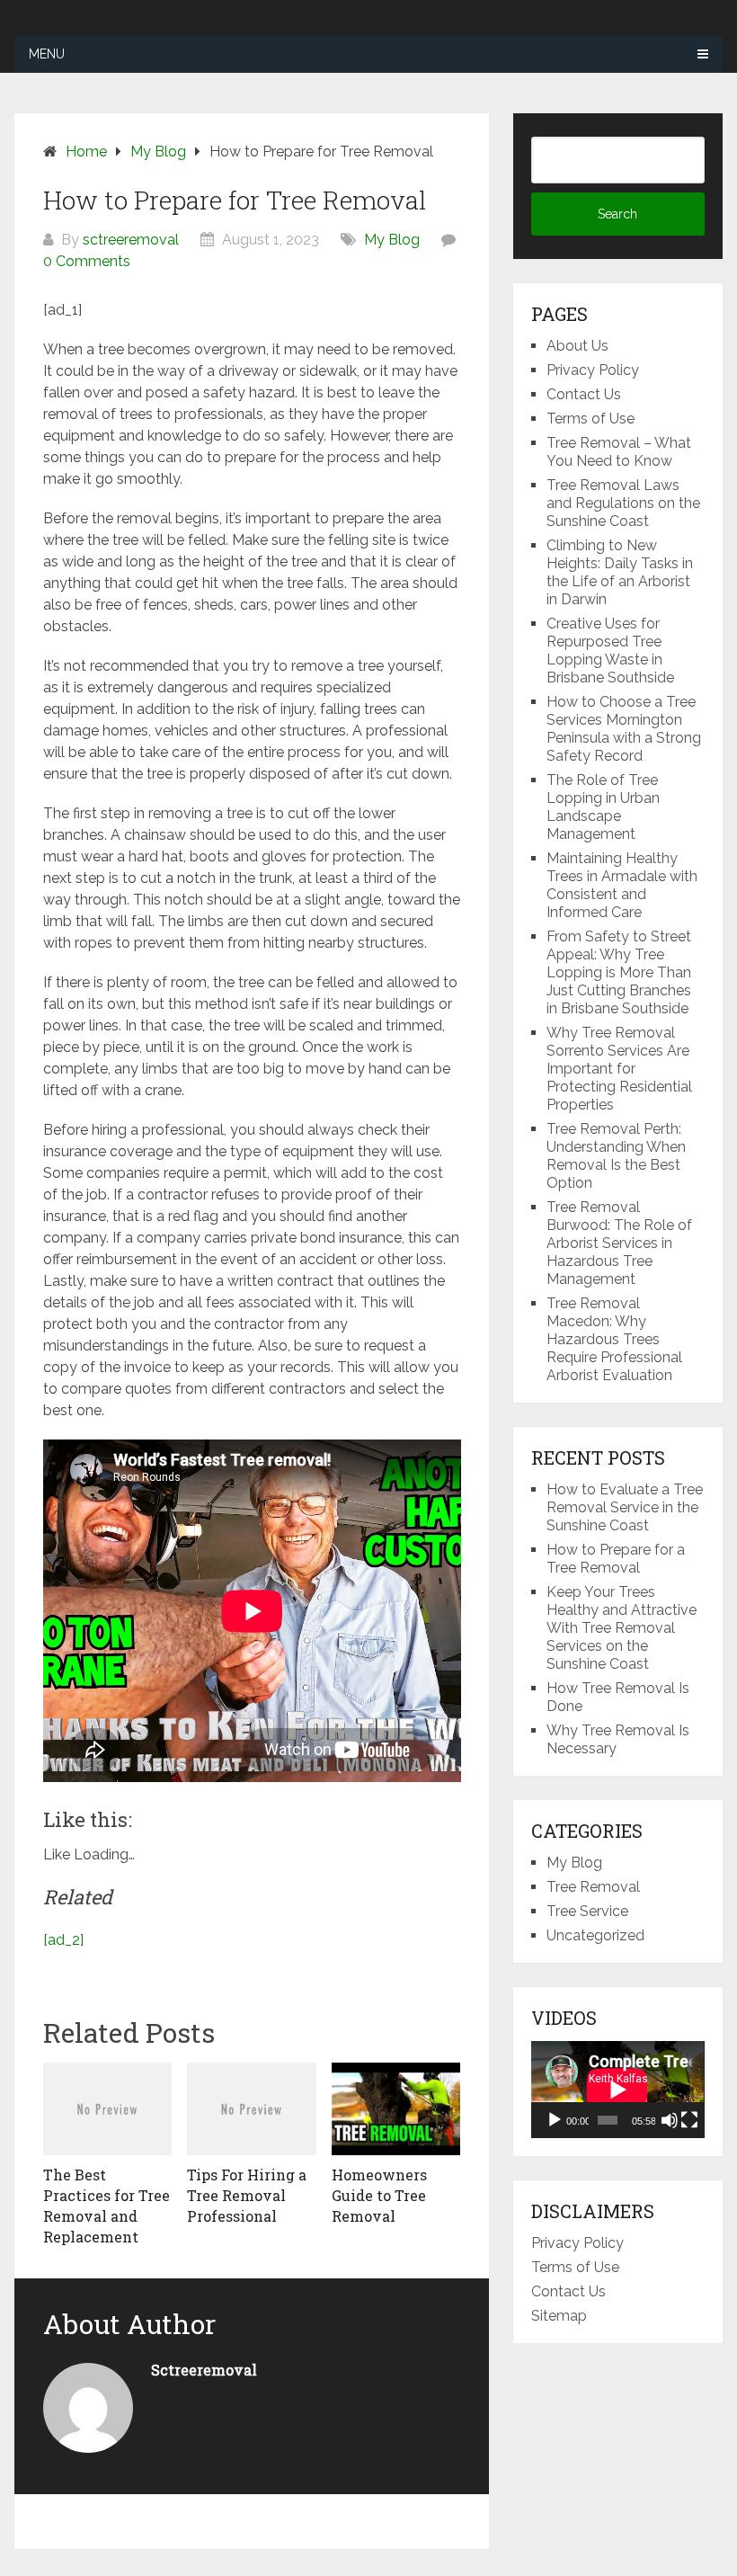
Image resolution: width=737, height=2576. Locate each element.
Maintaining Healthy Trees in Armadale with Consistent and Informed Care (622, 885)
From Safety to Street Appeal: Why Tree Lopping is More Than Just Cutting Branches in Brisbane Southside (619, 972)
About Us (577, 346)
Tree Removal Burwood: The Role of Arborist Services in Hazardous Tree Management (619, 1243)
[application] (617, 2090)
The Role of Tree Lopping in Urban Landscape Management (603, 807)
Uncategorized (595, 1935)
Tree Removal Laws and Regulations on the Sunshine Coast (623, 503)
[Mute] (670, 2120)
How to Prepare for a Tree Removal (616, 1559)
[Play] (555, 2120)
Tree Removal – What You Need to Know (619, 452)
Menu (47, 54)
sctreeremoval (131, 240)
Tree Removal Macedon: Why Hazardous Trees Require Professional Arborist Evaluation (614, 1339)
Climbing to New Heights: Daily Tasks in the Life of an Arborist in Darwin (620, 572)
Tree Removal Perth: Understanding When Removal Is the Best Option (616, 1156)
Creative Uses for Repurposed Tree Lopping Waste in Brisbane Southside (610, 651)
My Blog (392, 240)
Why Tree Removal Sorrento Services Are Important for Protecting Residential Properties (619, 1069)
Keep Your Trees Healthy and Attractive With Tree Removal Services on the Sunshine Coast (622, 1628)
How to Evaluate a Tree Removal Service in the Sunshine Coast (625, 1507)
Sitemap (559, 2316)
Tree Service (587, 1911)
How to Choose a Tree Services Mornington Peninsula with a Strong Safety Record (624, 729)
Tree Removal (593, 1887)
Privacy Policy (593, 370)
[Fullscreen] (689, 2120)
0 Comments (87, 261)
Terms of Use (590, 419)
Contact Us (584, 394)
